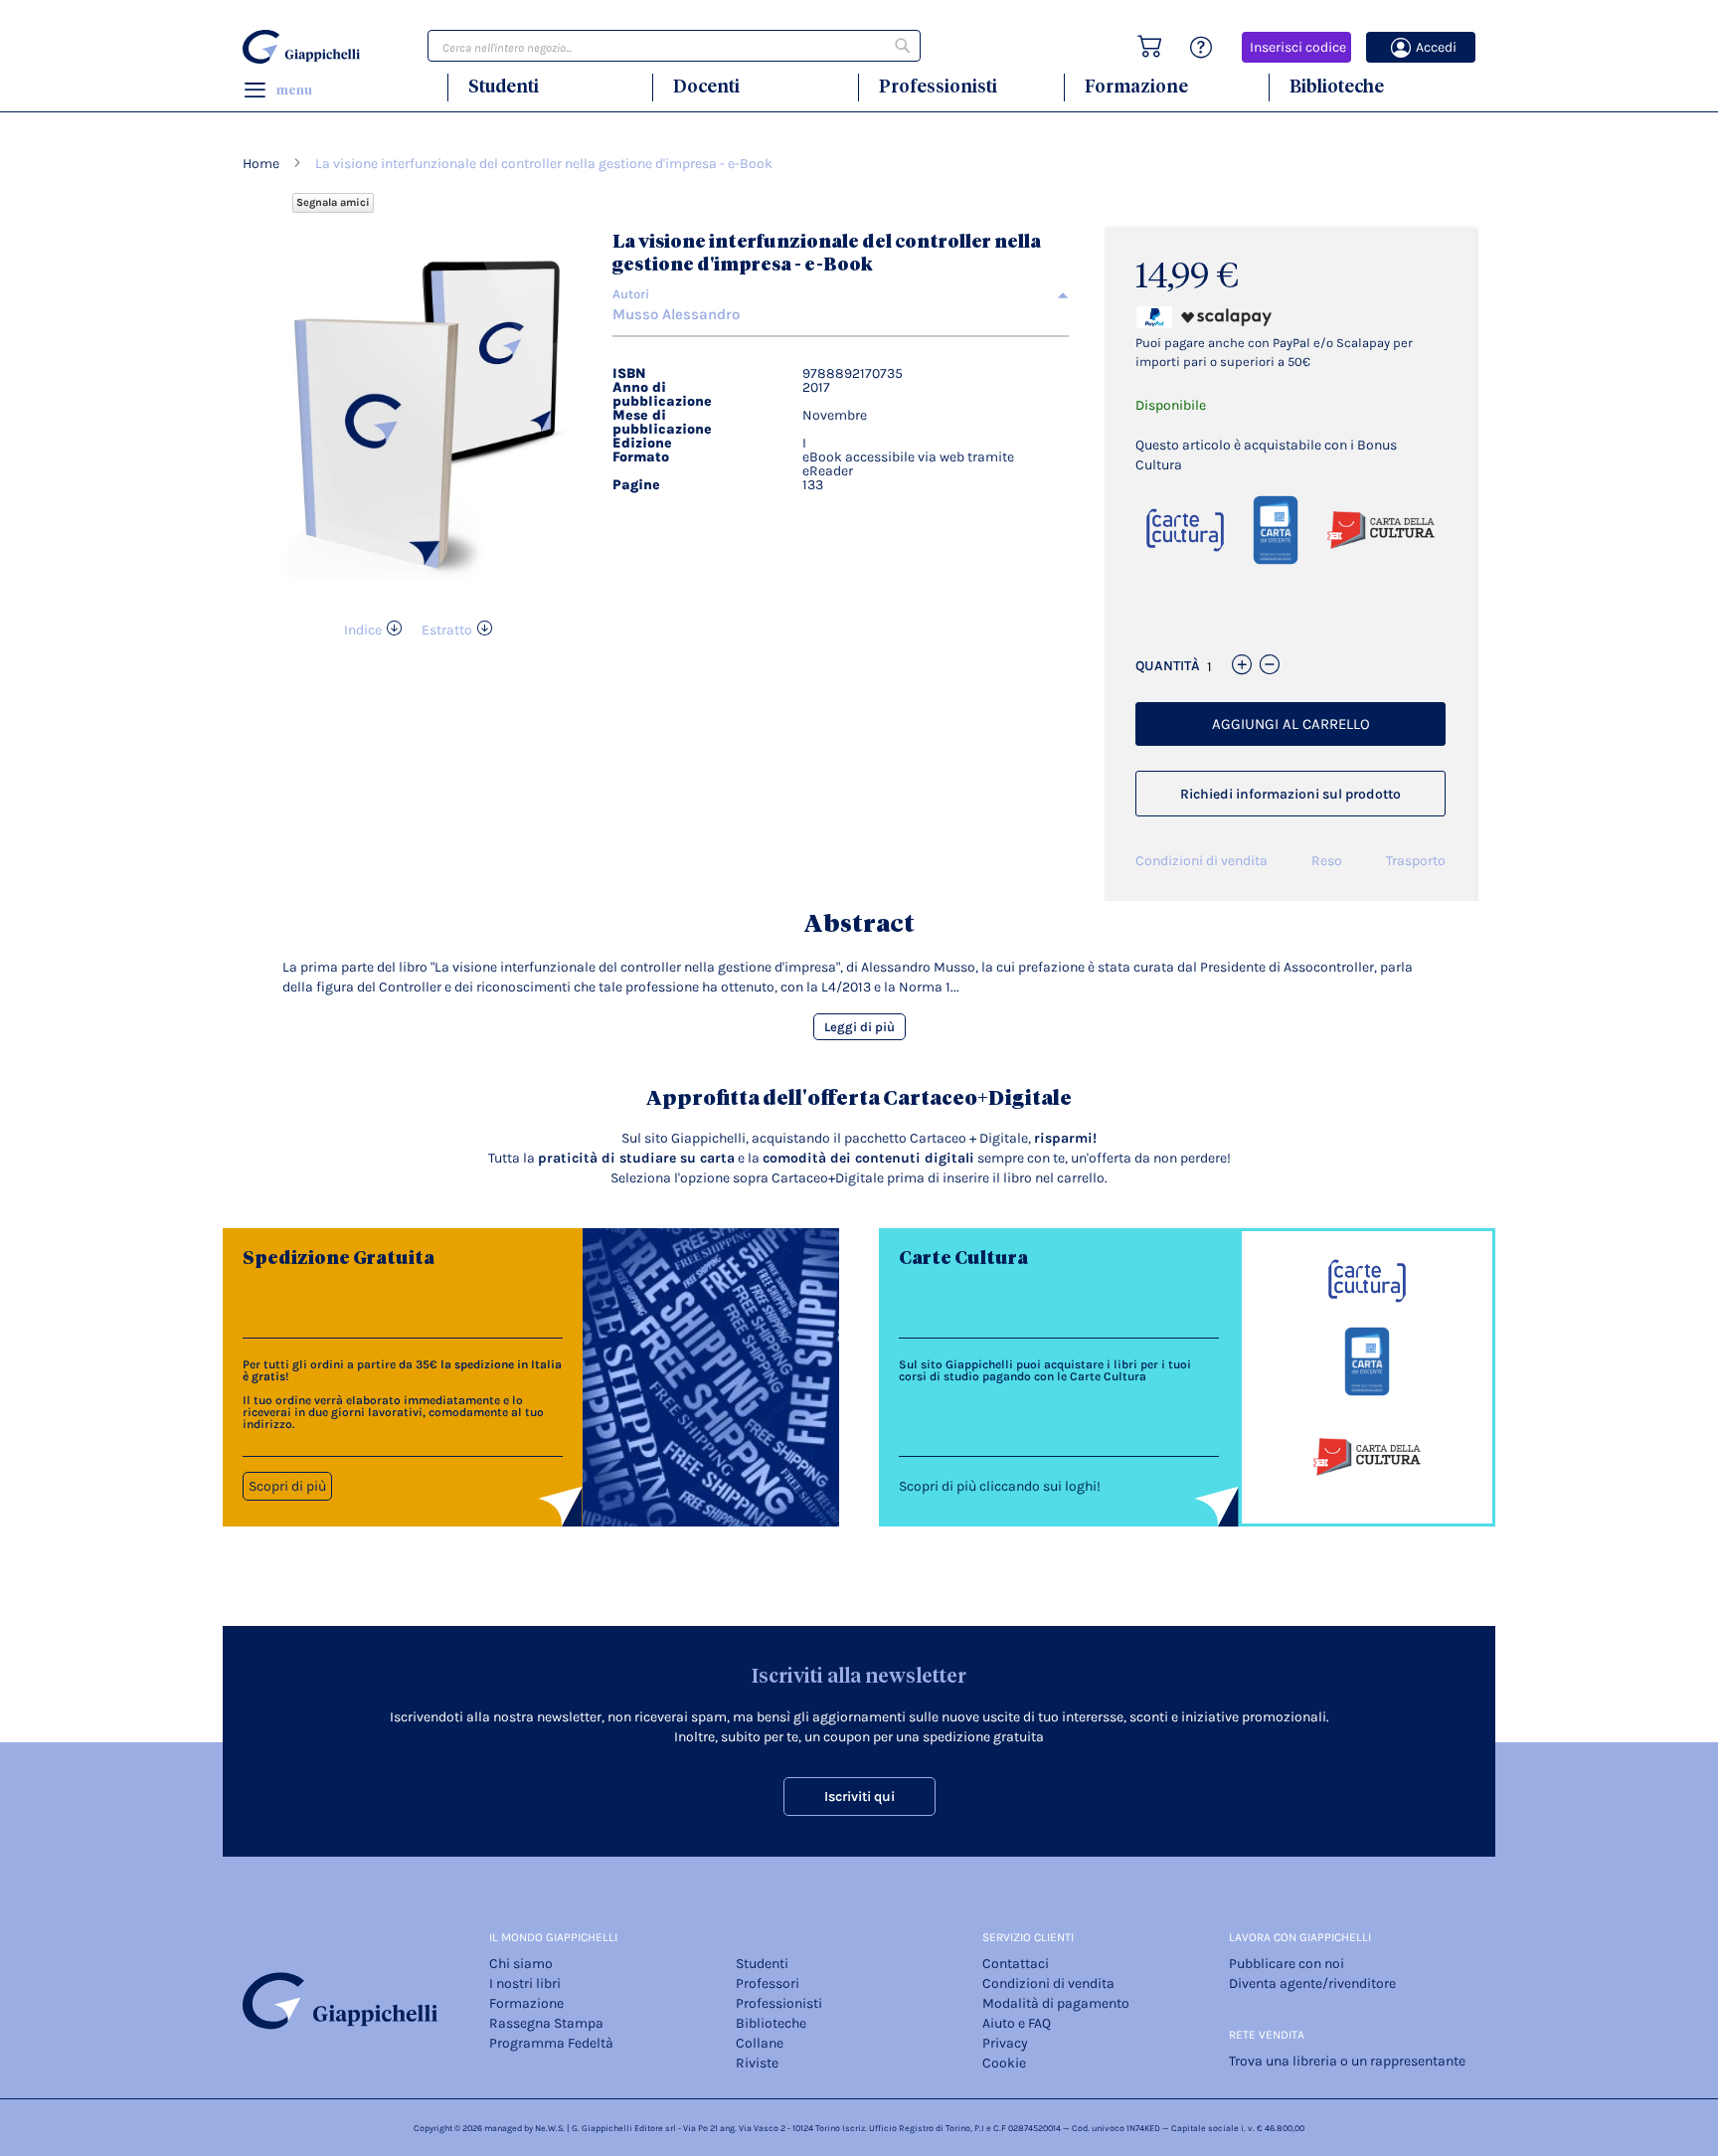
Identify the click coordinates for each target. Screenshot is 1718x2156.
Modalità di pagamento (1056, 2003)
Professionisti (938, 86)
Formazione (1136, 86)
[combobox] (674, 46)
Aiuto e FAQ (1017, 2023)
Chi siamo (521, 1964)
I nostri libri (525, 1983)
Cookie (1004, 2063)
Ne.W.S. (550, 2128)
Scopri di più (287, 1486)
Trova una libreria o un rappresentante (1347, 2061)
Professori (768, 1983)
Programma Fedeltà (551, 2043)
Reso (1327, 861)
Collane (760, 2043)
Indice (363, 630)
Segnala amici (333, 202)
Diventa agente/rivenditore (1312, 1983)
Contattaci (1016, 1964)
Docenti (706, 86)
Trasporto (1416, 861)
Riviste (757, 2063)
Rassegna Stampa (546, 2023)
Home (261, 164)
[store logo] (304, 47)
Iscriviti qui (859, 1797)
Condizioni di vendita (1202, 861)
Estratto (447, 630)
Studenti (504, 86)
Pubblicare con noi (1287, 1964)
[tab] (841, 294)
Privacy (1005, 2043)
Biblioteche (1337, 86)
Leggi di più (859, 1027)
